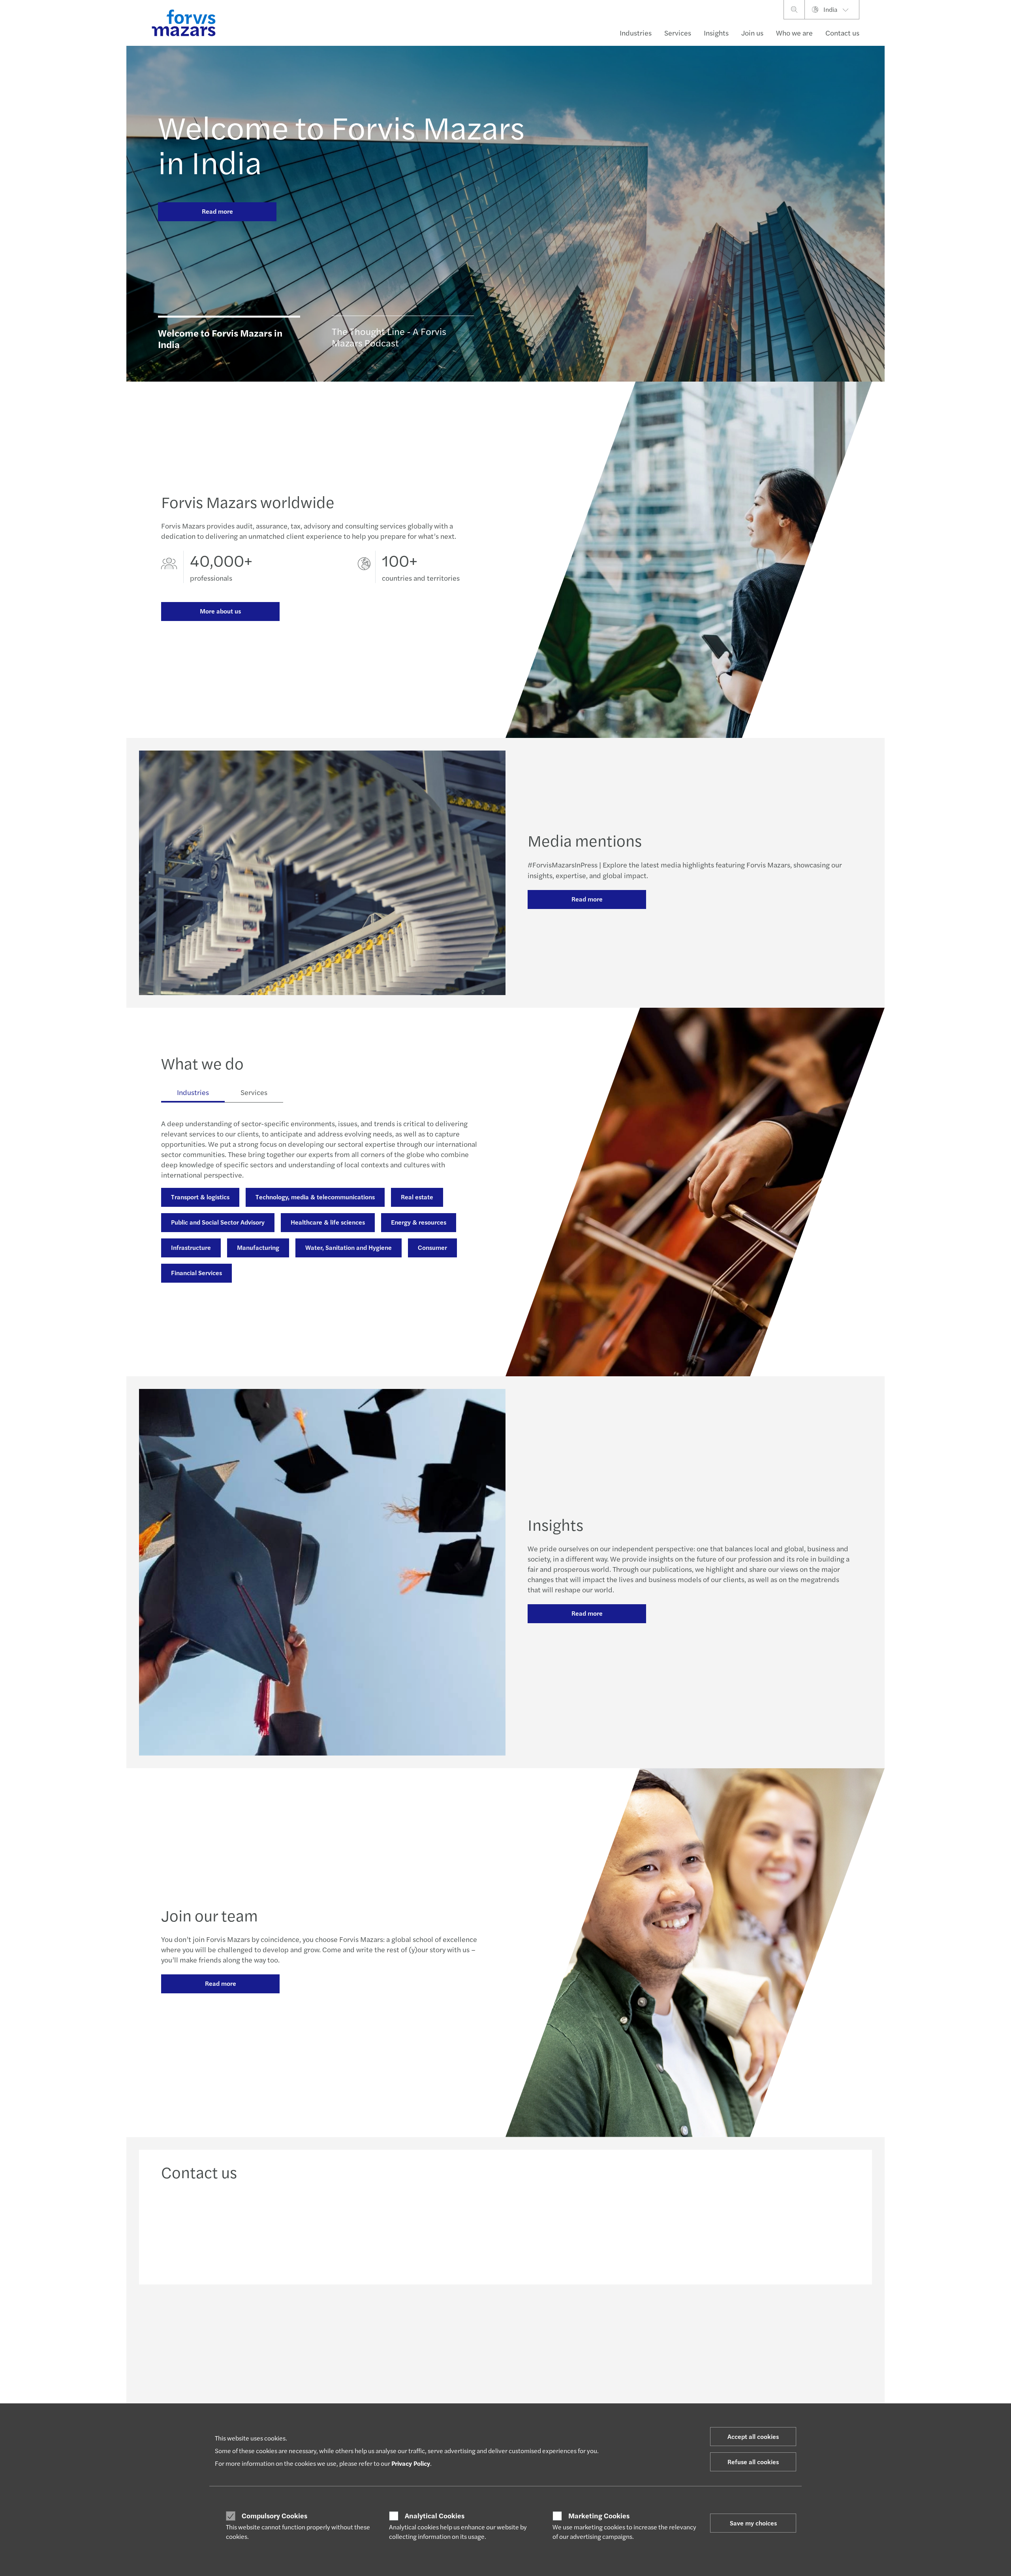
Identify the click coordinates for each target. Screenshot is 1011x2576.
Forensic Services (319, 1308)
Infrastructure (191, 1247)
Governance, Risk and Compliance (220, 1308)
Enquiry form (741, 2374)
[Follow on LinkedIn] (495, 2319)
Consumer (432, 1247)
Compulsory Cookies (274, 2516)
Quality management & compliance (627, 2399)
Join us (752, 33)
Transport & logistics (200, 1197)
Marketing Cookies (599, 2516)
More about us (220, 611)
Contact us (842, 33)
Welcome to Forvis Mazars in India (341, 144)
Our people (739, 2393)
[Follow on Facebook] (552, 2319)
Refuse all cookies (753, 2462)
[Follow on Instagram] (533, 2319)
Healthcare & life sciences (328, 1222)
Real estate (417, 1197)
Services (678, 33)
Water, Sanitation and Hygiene (349, 1247)
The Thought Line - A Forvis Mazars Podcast (496, 2393)
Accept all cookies (753, 2436)
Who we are (794, 33)
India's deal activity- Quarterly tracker (489, 2383)
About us (595, 2390)
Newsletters (458, 2374)
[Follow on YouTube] (571, 2319)
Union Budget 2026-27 (471, 2402)
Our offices (738, 2383)
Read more (217, 211)
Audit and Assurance (327, 2383)
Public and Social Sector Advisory (218, 1222)
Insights (716, 33)
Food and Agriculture (187, 2393)
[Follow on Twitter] (514, 2319)
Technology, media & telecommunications (315, 1197)
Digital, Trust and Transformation (342, 2393)
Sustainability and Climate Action (343, 2402)
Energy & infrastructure (190, 2383)
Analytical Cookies (435, 2516)
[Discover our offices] (593, 2230)
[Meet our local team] (418, 2230)
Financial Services (196, 1273)
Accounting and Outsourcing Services (348, 2374)
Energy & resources (419, 1222)
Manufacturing (258, 1247)
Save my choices (753, 2523)
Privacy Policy (411, 2463)
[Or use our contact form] (769, 2230)
